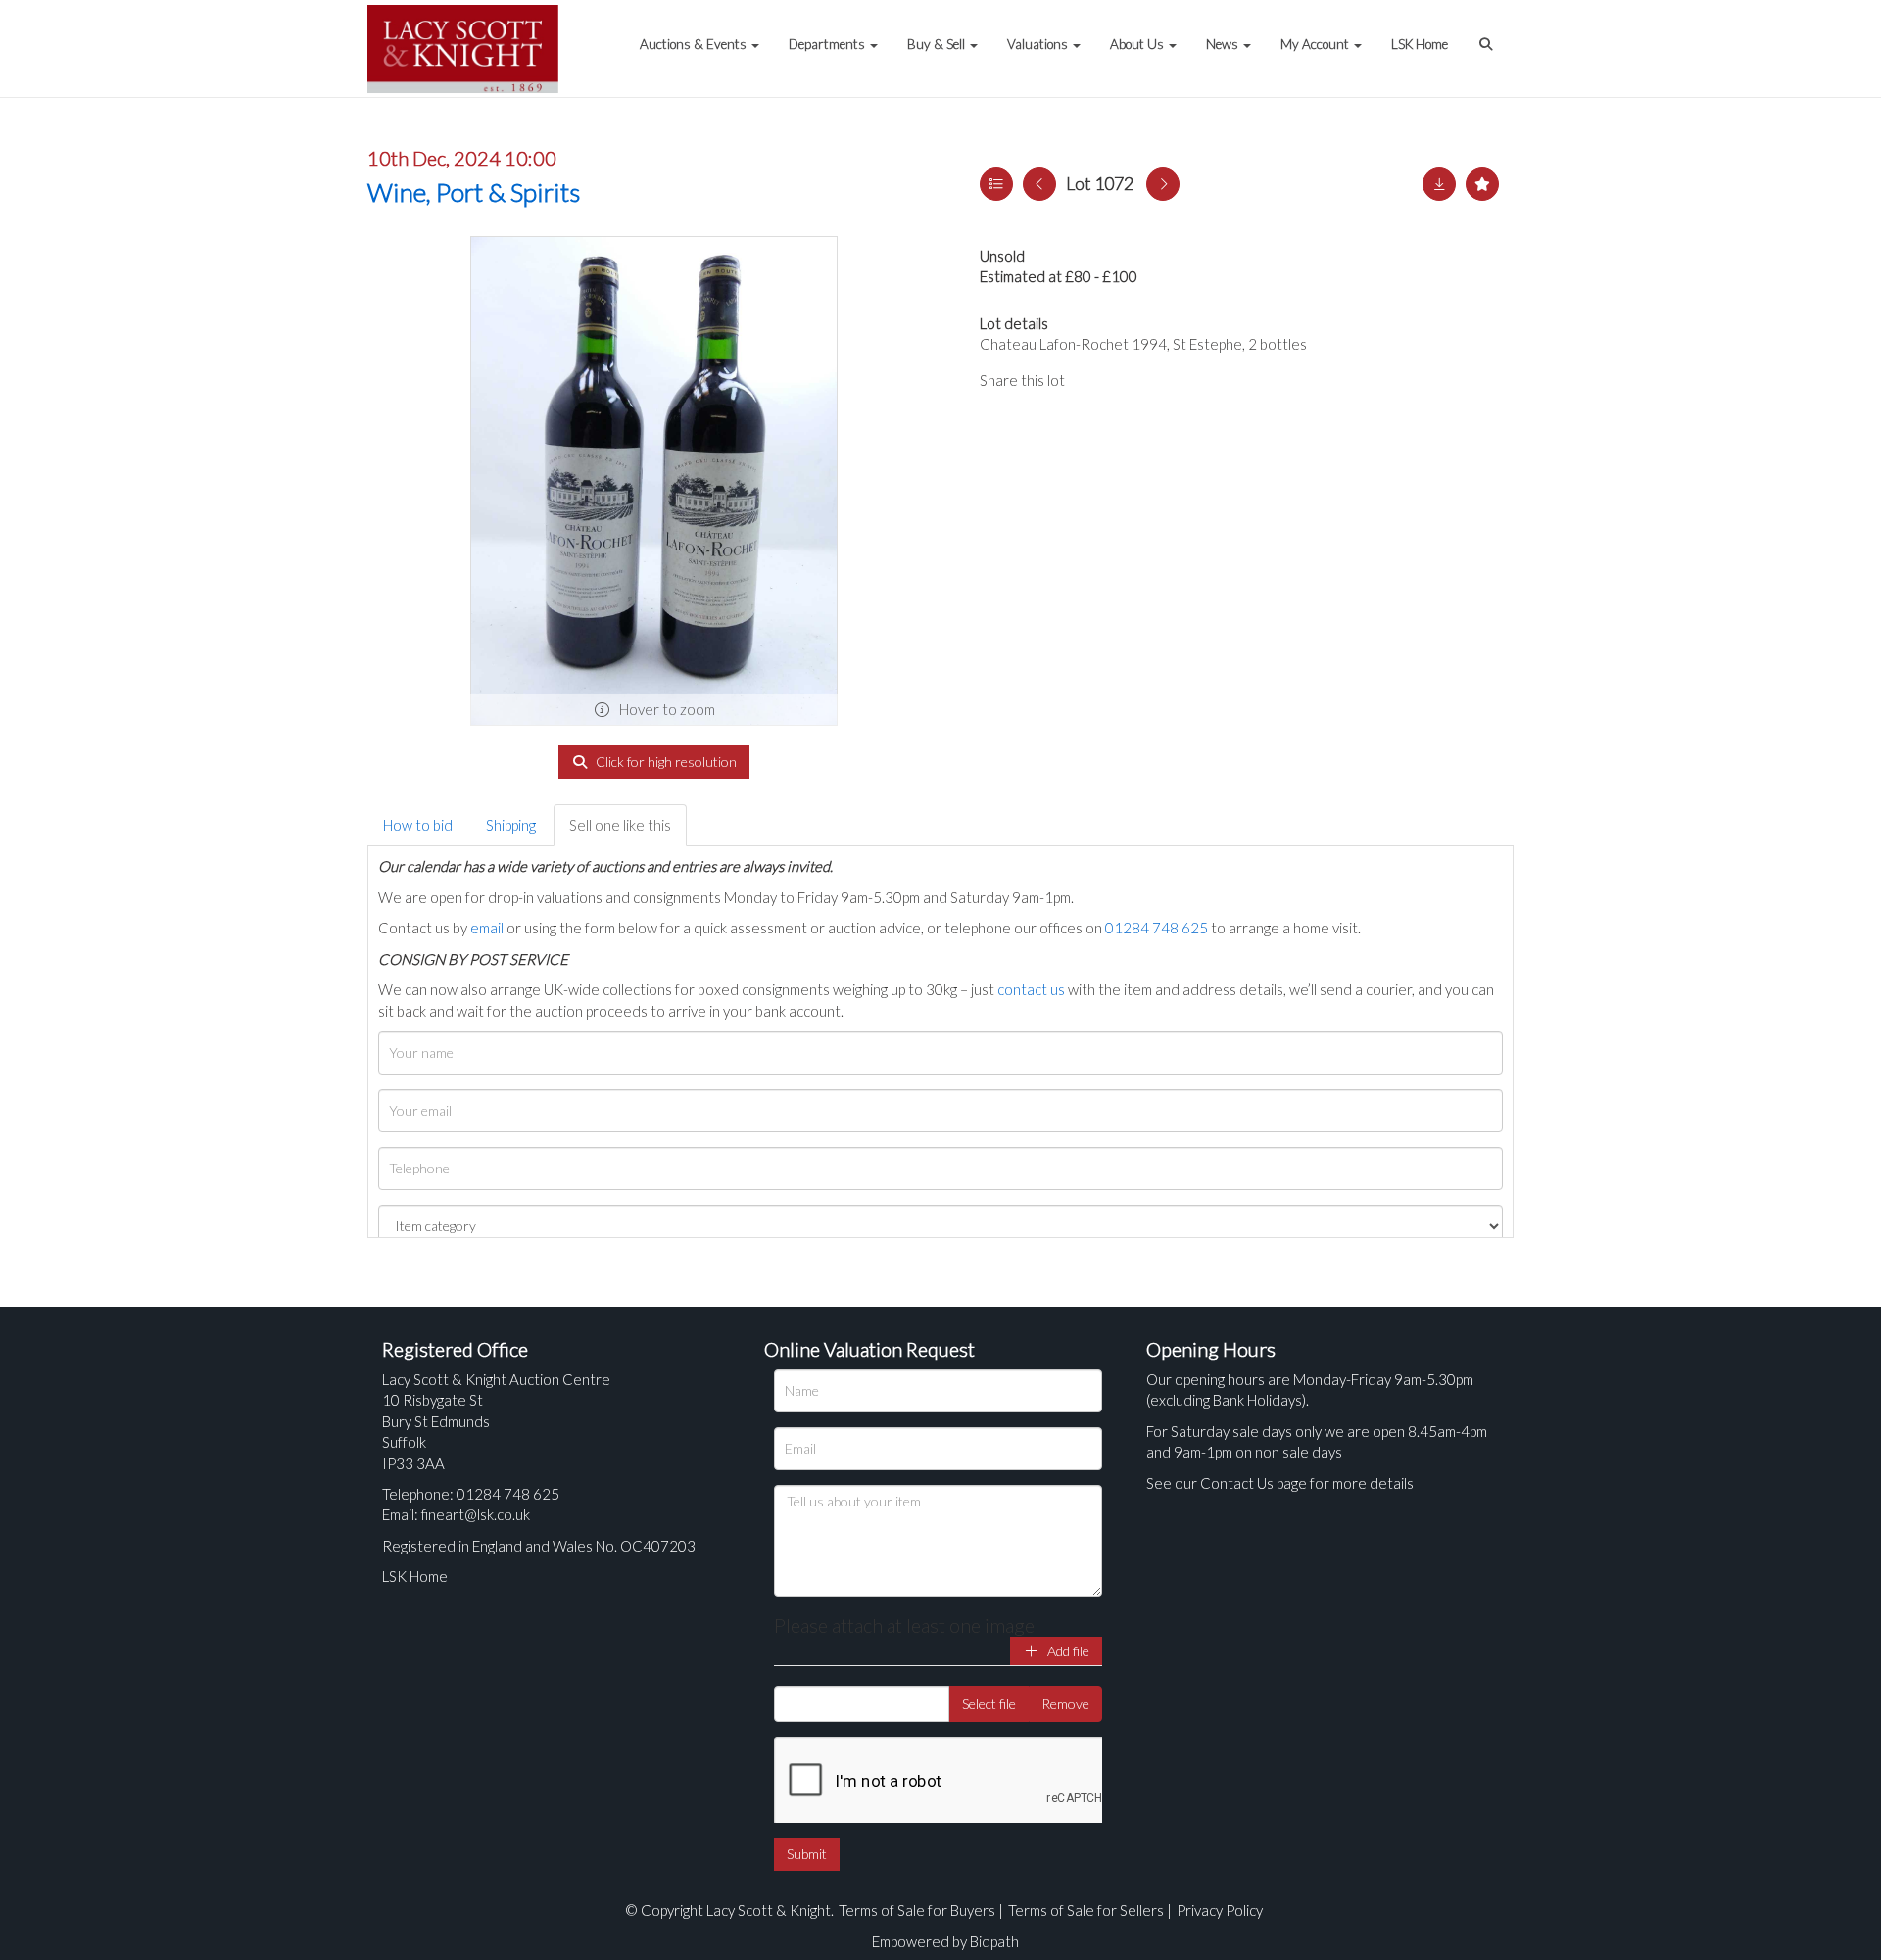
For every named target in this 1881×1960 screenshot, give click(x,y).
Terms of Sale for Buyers (917, 1910)
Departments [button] (828, 44)
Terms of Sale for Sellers (1086, 1910)
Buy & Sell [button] (938, 44)
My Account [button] (1316, 44)
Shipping (511, 825)
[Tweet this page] (1136, 380)
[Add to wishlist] (1482, 184)
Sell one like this (620, 825)
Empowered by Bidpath (945, 1941)
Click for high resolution (665, 762)
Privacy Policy (1220, 1910)
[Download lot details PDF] (1439, 184)
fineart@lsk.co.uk (476, 1514)
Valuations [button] (1039, 44)
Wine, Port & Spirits (474, 192)
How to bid (418, 825)
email (487, 928)
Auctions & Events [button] (695, 44)
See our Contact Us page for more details (1280, 1483)
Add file (1067, 1651)
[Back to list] (996, 184)
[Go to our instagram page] (1176, 380)
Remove (1065, 1704)
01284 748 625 (1157, 928)
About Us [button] (1138, 44)
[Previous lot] (1039, 184)
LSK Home (1420, 44)
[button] (1488, 34)
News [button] (1224, 44)
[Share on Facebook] (1096, 380)
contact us (1031, 989)
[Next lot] (1163, 184)
